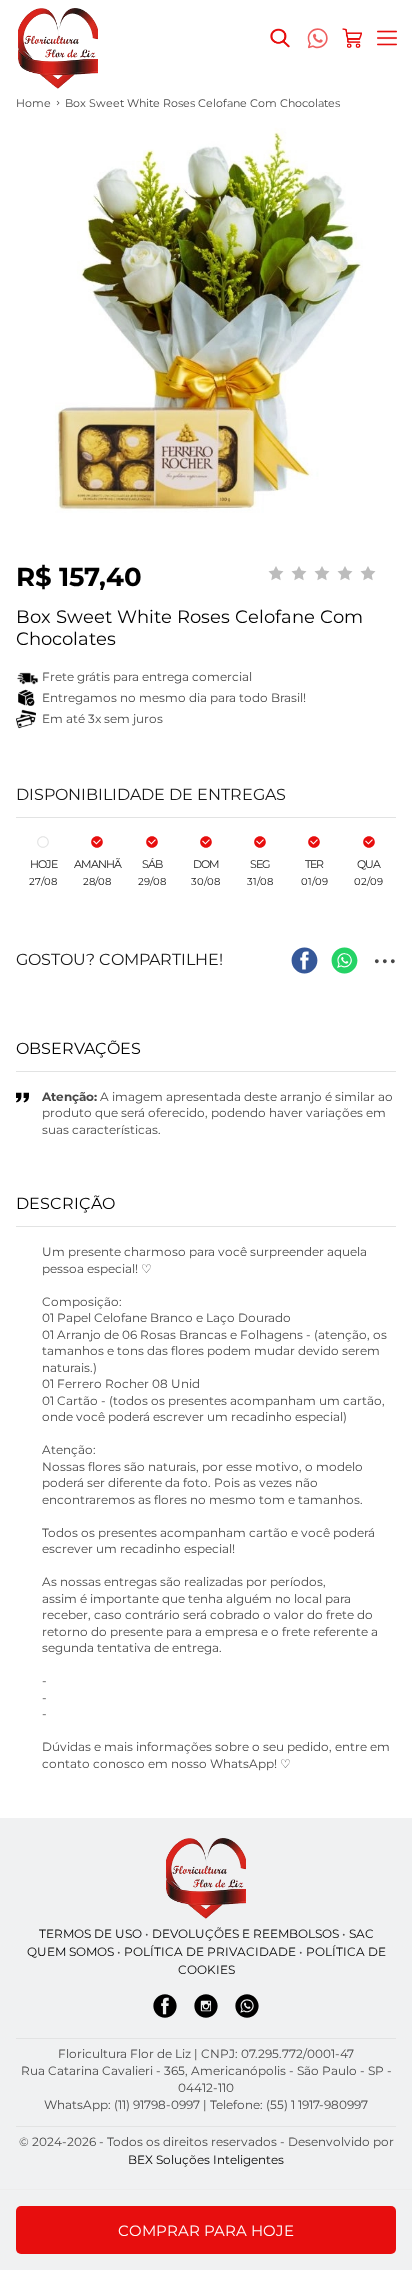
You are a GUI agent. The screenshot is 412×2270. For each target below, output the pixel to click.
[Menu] (387, 38)
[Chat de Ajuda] (317, 43)
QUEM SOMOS (70, 1951)
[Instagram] (206, 2010)
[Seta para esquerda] (20, 381)
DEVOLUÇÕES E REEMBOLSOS (245, 1933)
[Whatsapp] (247, 2010)
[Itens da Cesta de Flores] (352, 38)
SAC (361, 1933)
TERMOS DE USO (90, 1933)
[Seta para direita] (392, 381)
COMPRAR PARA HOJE (206, 2230)
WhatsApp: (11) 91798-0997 (122, 2104)
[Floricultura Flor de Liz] (206, 1878)
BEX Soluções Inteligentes (206, 2159)
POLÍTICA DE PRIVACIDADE (210, 1951)
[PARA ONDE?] (280, 38)
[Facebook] (165, 2010)
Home (33, 103)
